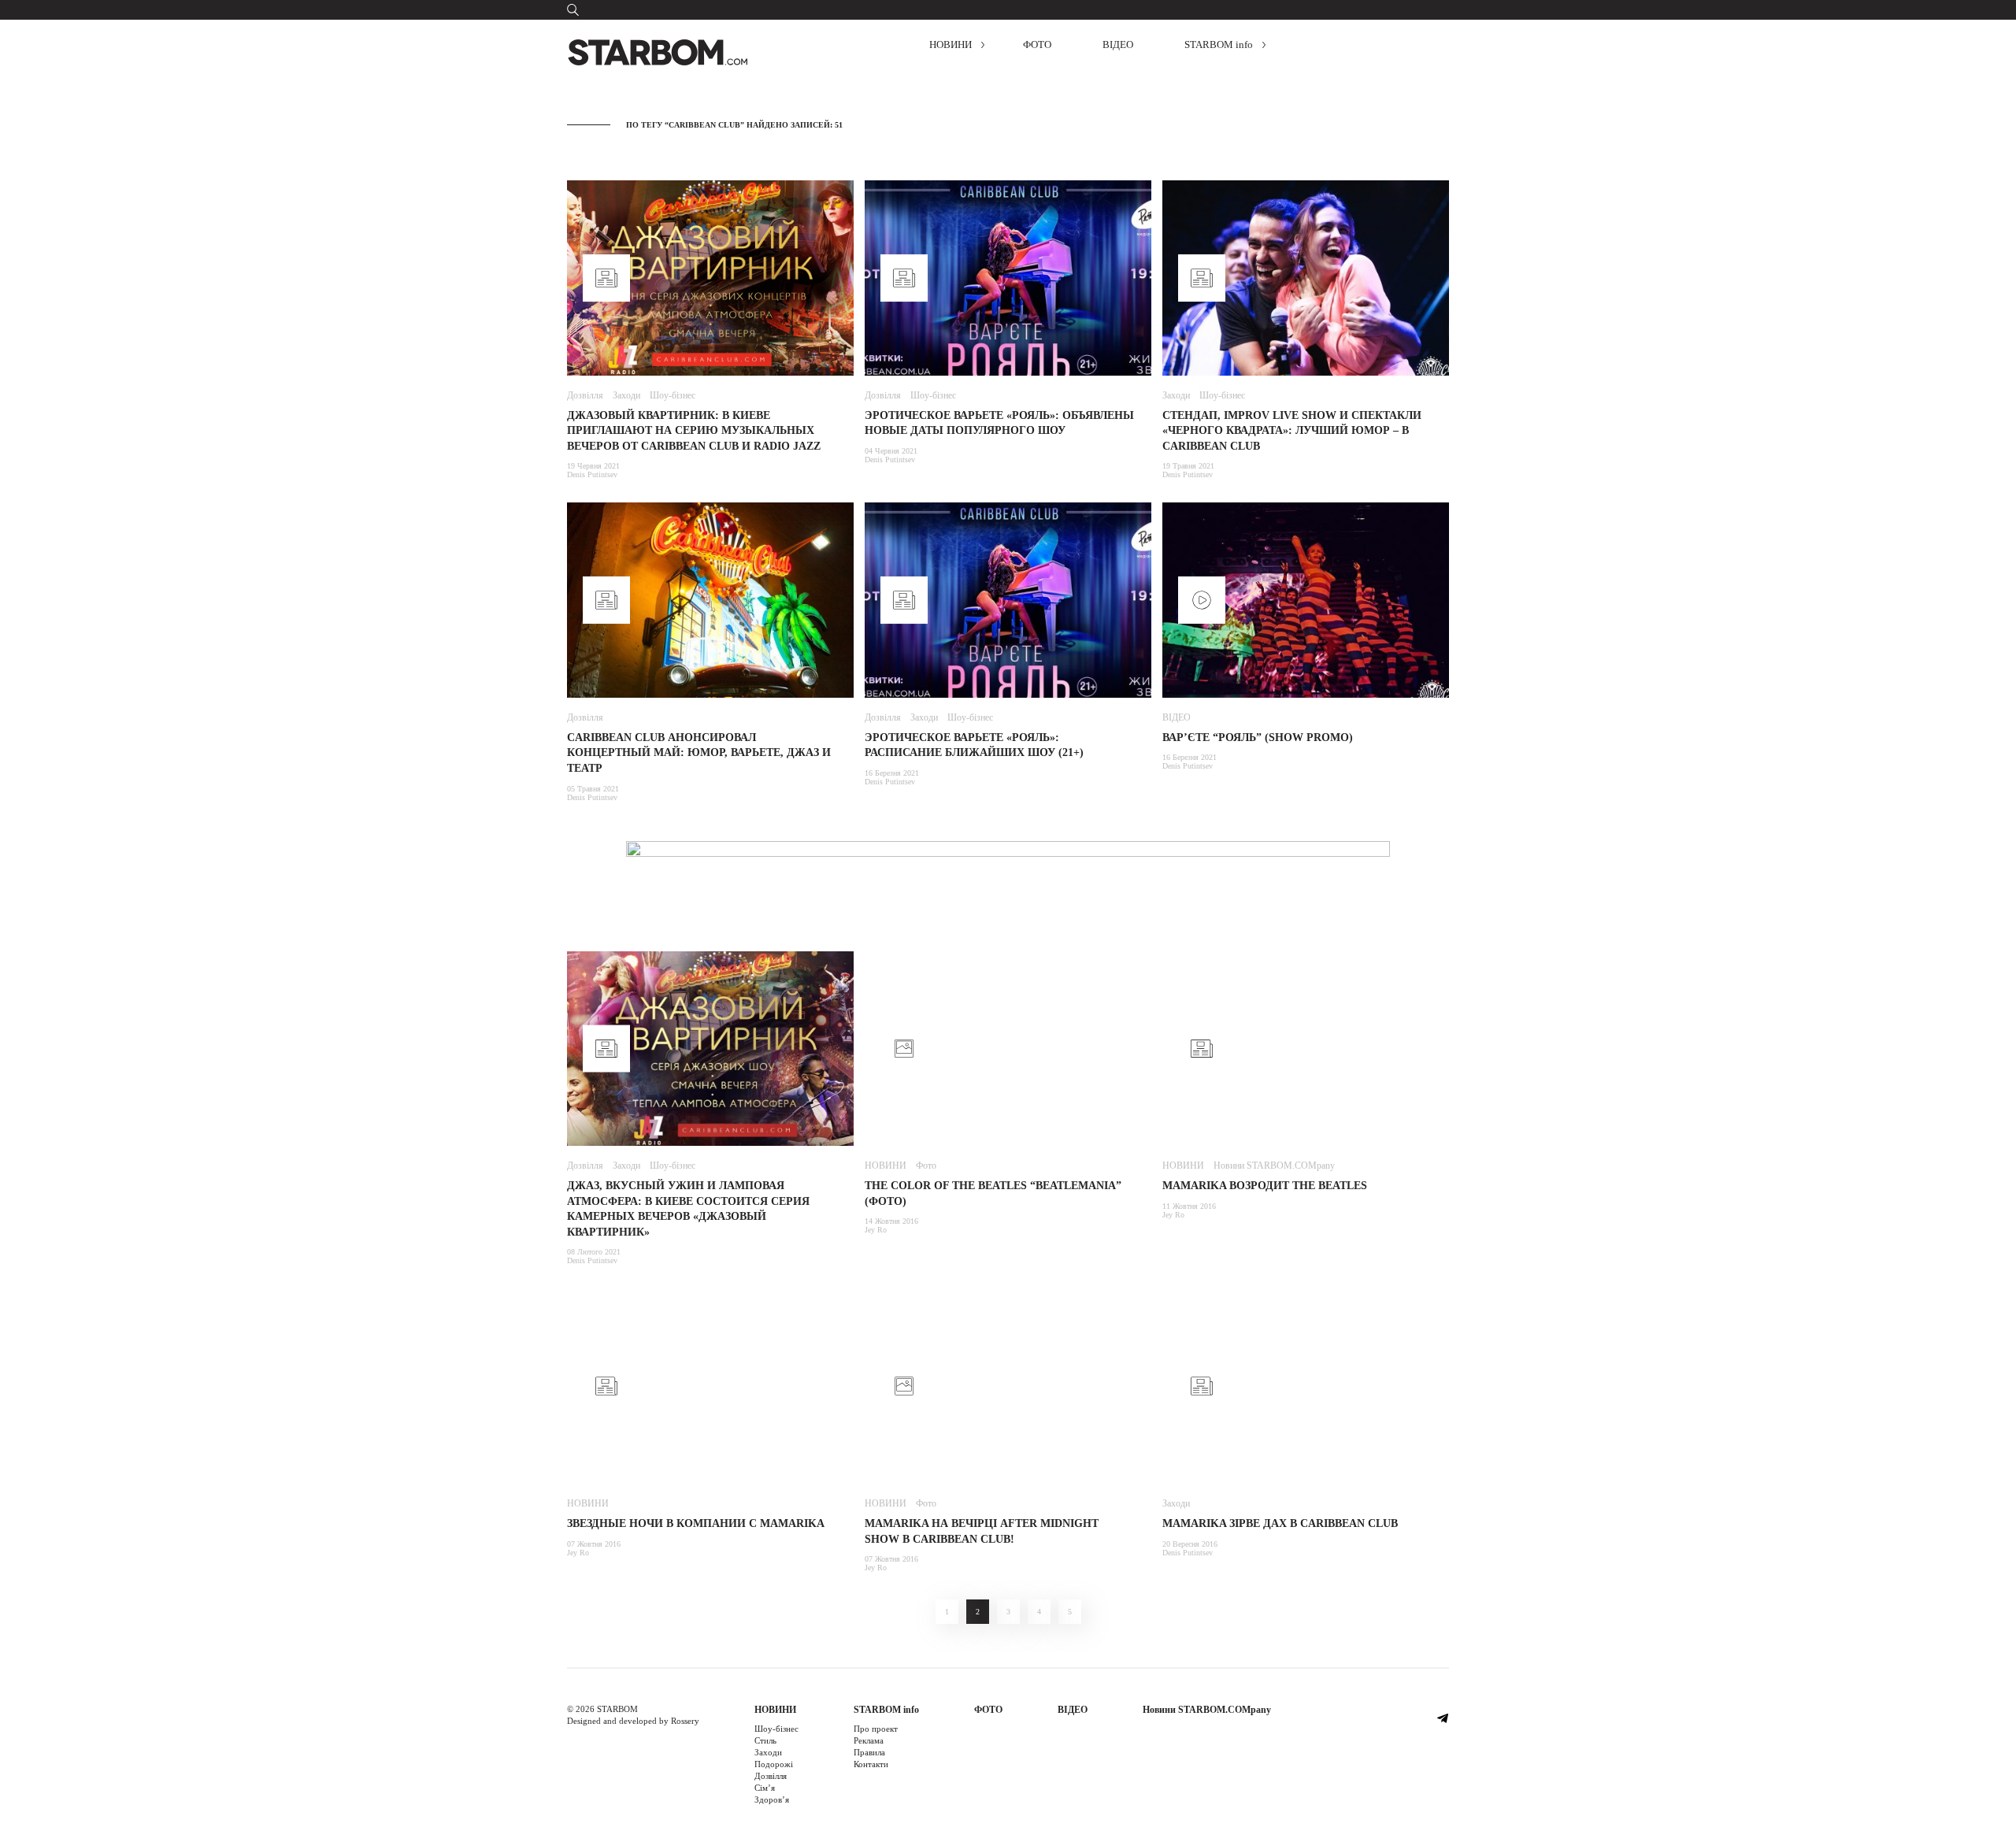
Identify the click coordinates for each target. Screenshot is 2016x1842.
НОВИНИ (951, 44)
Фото (926, 1166)
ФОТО (1037, 44)
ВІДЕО (1118, 44)
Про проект (876, 1729)
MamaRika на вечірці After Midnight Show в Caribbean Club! (982, 1531)
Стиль (765, 1740)
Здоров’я (772, 1799)
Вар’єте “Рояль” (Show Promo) (1258, 738)
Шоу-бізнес (673, 395)
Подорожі (774, 1764)
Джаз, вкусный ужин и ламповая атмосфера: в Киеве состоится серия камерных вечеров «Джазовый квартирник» (688, 1209)
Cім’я (765, 1788)
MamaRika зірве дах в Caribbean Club (1280, 1523)
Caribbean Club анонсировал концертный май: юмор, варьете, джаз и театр (699, 753)
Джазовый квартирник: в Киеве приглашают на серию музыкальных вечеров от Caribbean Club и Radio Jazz (694, 431)
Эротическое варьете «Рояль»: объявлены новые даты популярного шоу (999, 423)
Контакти (871, 1764)
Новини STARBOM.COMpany (1274, 1166)
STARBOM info (1219, 44)
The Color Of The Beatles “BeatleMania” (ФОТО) (993, 1193)
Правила (869, 1752)
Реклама (869, 1740)
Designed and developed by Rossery (633, 1721)
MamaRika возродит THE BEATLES (1265, 1186)
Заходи (626, 395)
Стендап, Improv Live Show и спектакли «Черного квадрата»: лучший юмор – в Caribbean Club (1292, 431)
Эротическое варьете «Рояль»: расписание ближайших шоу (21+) (974, 745)
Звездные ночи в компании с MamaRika (696, 1523)
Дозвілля (585, 395)
